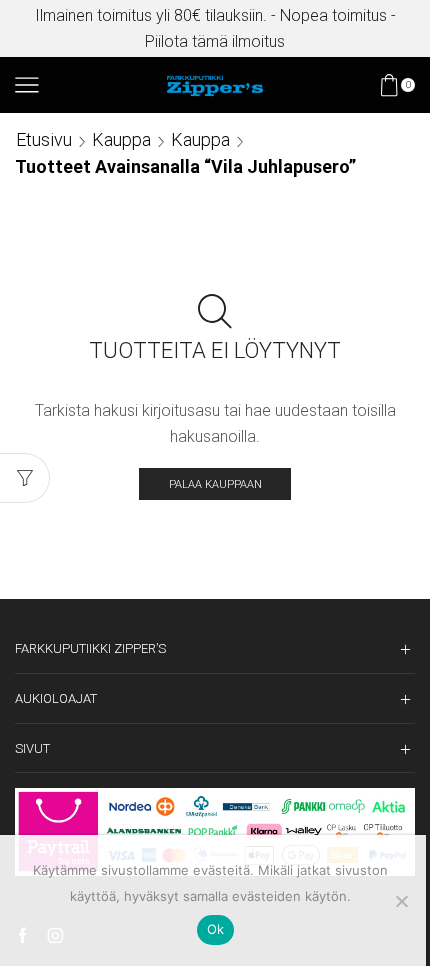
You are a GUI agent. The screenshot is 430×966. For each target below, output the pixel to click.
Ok (216, 929)
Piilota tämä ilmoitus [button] (215, 41)
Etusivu (44, 139)
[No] (401, 901)
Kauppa (121, 139)
